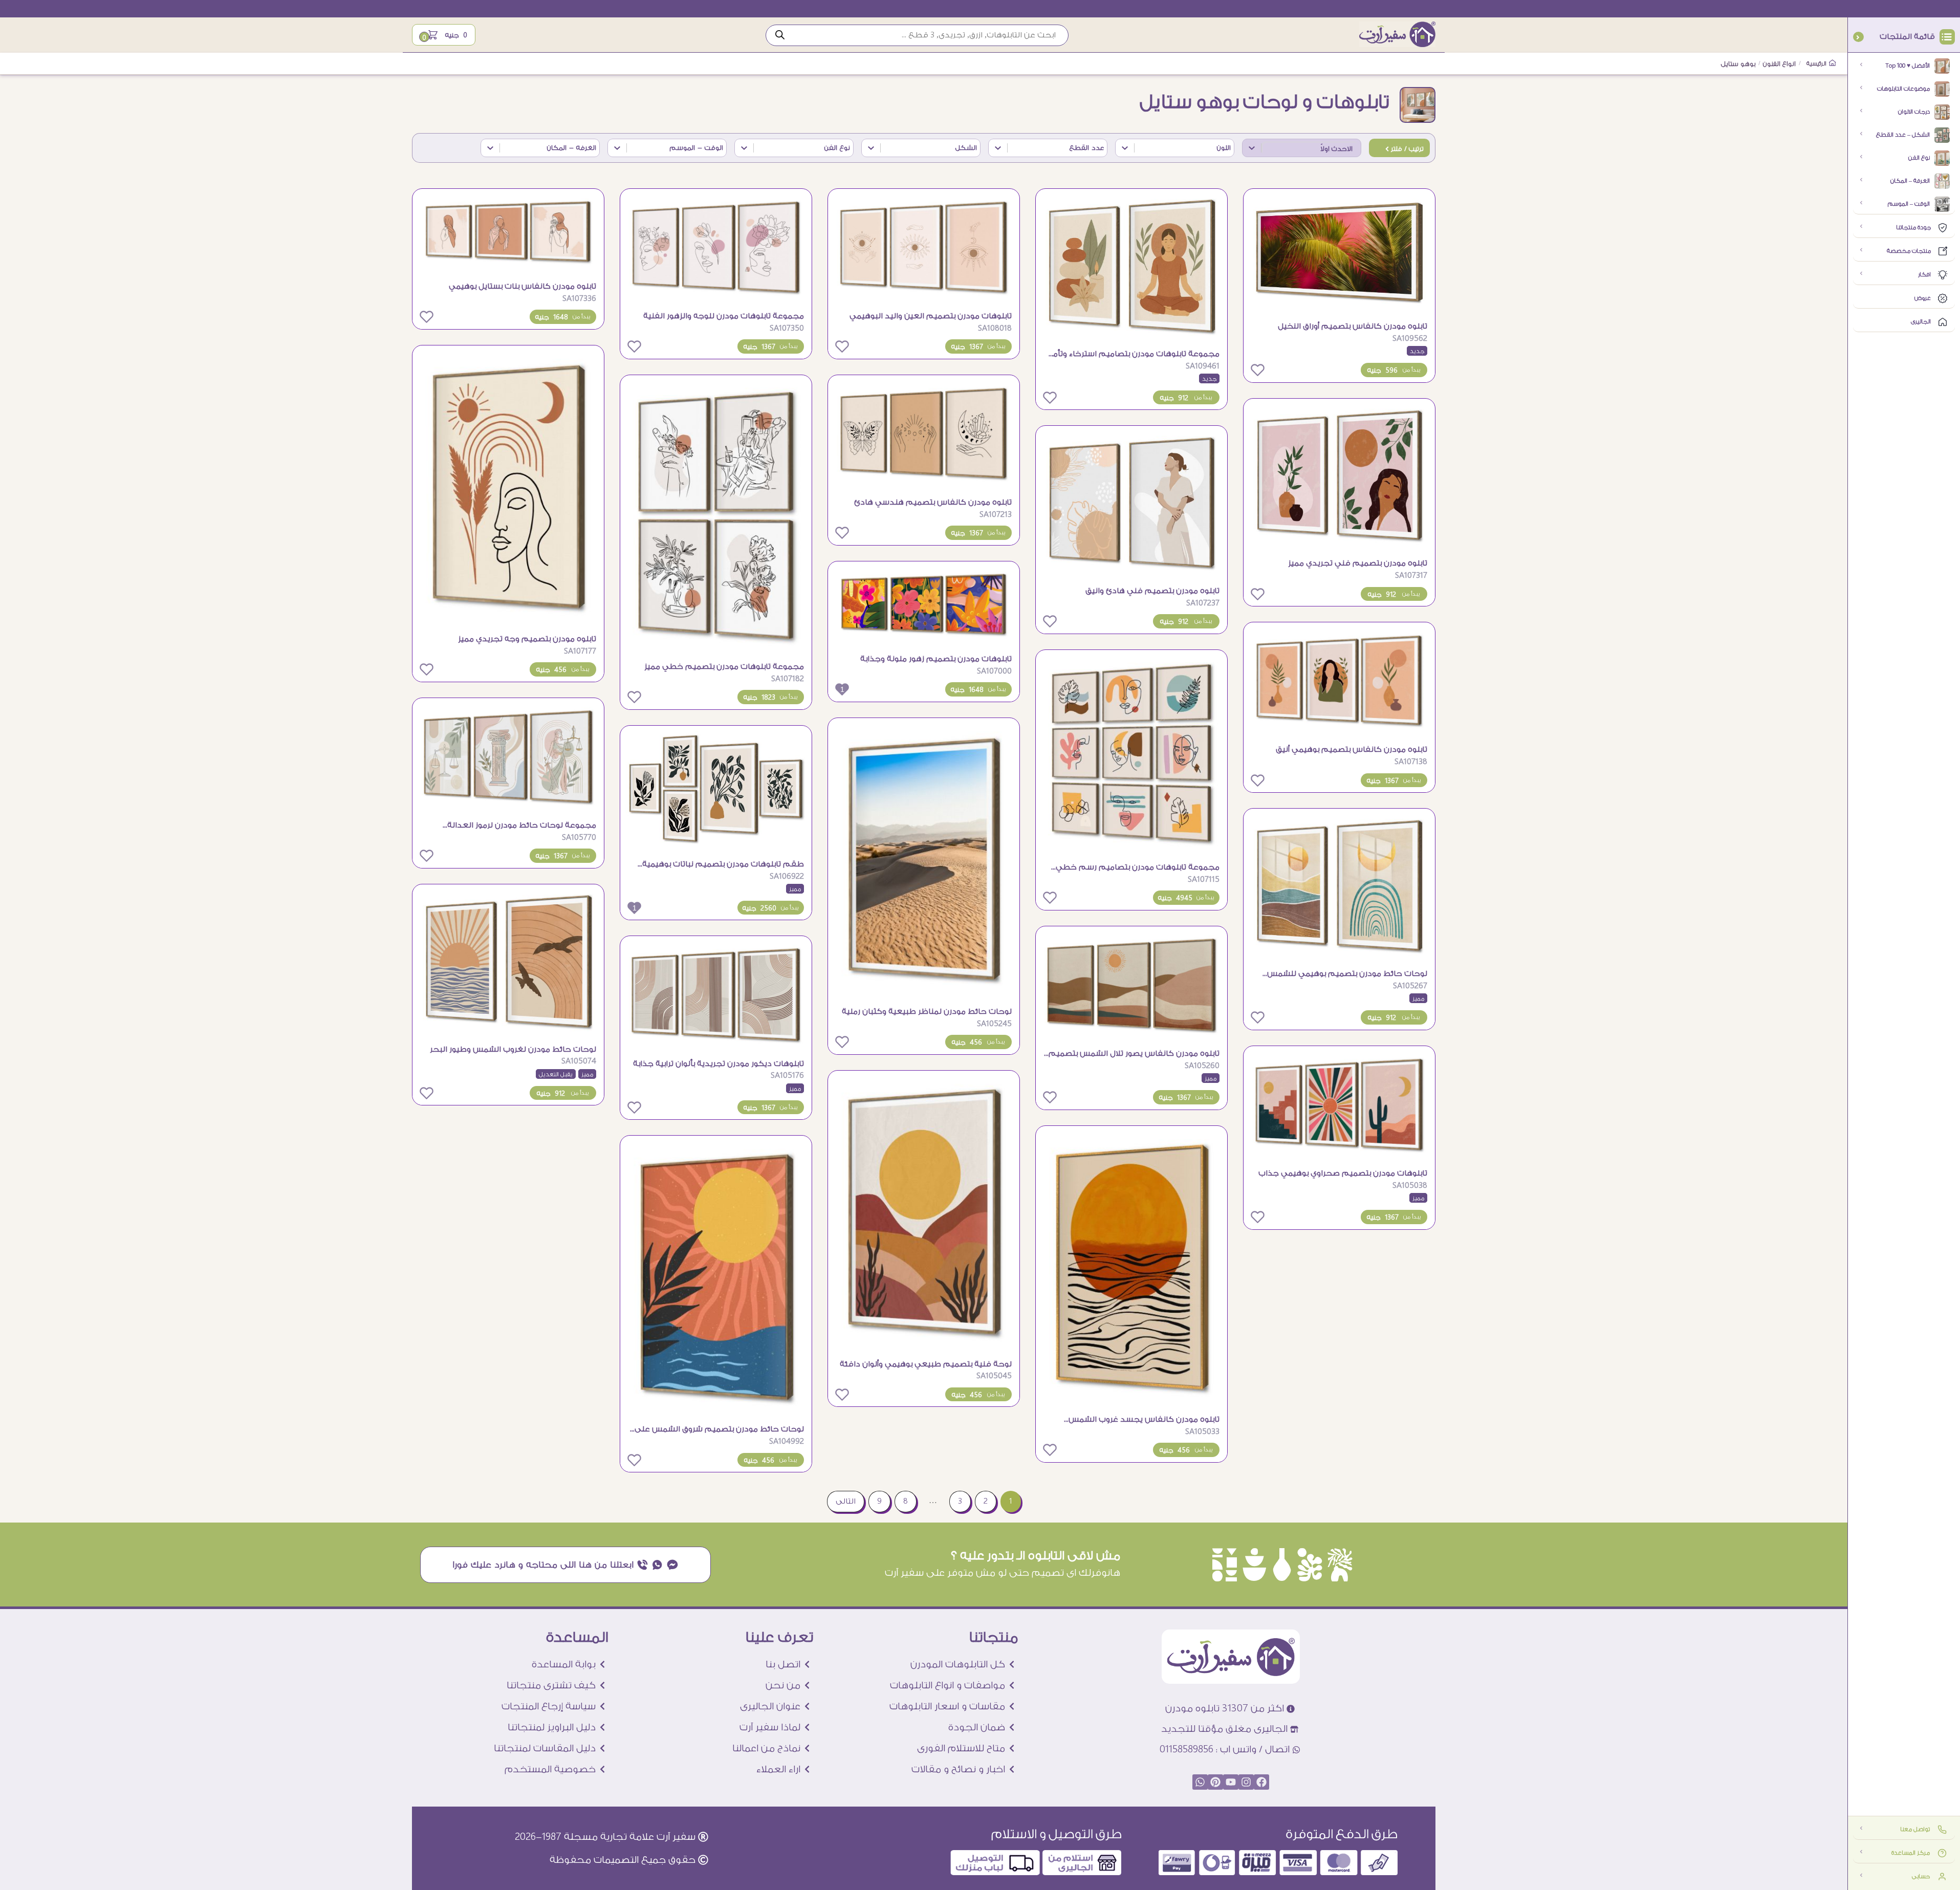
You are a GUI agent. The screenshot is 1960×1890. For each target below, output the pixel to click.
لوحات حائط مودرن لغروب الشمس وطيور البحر (513, 1049)
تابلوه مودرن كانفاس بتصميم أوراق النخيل (1353, 326)
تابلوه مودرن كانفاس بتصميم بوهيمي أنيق (1352, 750)
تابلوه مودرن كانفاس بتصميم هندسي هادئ (933, 502)
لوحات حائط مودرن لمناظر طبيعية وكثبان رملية (927, 1012)
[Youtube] (1231, 1782)
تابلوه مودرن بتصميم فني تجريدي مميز (1358, 563)
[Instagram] (1246, 1782)
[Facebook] (1261, 1782)
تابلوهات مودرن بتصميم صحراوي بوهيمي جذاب (1343, 1173)
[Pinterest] (1215, 1782)
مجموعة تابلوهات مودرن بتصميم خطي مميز (724, 667)
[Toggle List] (1252, 148)
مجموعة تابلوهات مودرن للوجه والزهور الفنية (724, 316)
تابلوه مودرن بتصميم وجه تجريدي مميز (527, 639)
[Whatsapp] (1200, 1782)
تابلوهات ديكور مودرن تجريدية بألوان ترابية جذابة (718, 1064)
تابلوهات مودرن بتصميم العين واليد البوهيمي (931, 316)
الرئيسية (1817, 64)
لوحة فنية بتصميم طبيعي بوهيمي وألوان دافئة (926, 1364)
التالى (846, 1501)
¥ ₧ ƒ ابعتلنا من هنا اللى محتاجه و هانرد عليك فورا (566, 1565)
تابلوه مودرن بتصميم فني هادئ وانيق (1152, 591)
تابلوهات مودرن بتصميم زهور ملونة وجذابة (936, 659)
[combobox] (1311, 148)
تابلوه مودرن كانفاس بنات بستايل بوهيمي (522, 286)
